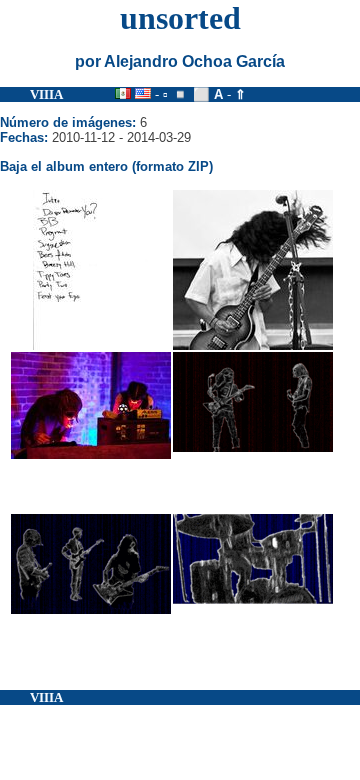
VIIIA (46, 94)
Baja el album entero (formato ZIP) (106, 166)
